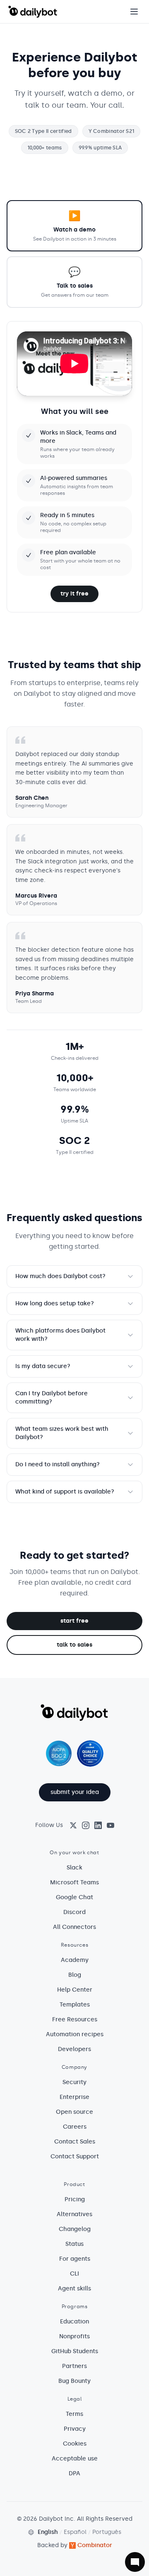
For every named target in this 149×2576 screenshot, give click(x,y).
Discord (74, 1912)
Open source (74, 2112)
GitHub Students (75, 2351)
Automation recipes (75, 2034)
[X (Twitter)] (73, 1825)
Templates (75, 2005)
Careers (75, 2127)
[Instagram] (86, 1825)
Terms (74, 2414)
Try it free (74, 594)
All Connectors (74, 1927)
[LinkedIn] (98, 1825)
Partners (74, 2366)
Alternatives (74, 2214)
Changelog (75, 2229)
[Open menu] (134, 12)
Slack (74, 1868)
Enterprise (74, 2097)
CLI (74, 2274)
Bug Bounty (74, 2381)
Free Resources (75, 2019)
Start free (74, 1621)
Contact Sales (75, 2142)
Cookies (75, 2444)
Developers (74, 2049)
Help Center (75, 1990)
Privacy (75, 2429)
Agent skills (74, 2289)
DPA (74, 2473)
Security (74, 2082)
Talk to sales (74, 1645)
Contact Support (75, 2157)
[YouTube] (111, 1825)
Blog (75, 1975)
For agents (75, 2259)
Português (107, 2532)
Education (74, 2322)
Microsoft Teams (74, 1882)
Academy (75, 1960)
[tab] (74, 226)
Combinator (95, 2545)
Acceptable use (75, 2459)
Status (74, 2244)
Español (75, 2532)
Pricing (75, 2199)
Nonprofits (74, 2336)
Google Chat (74, 1897)
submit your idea (75, 1792)
